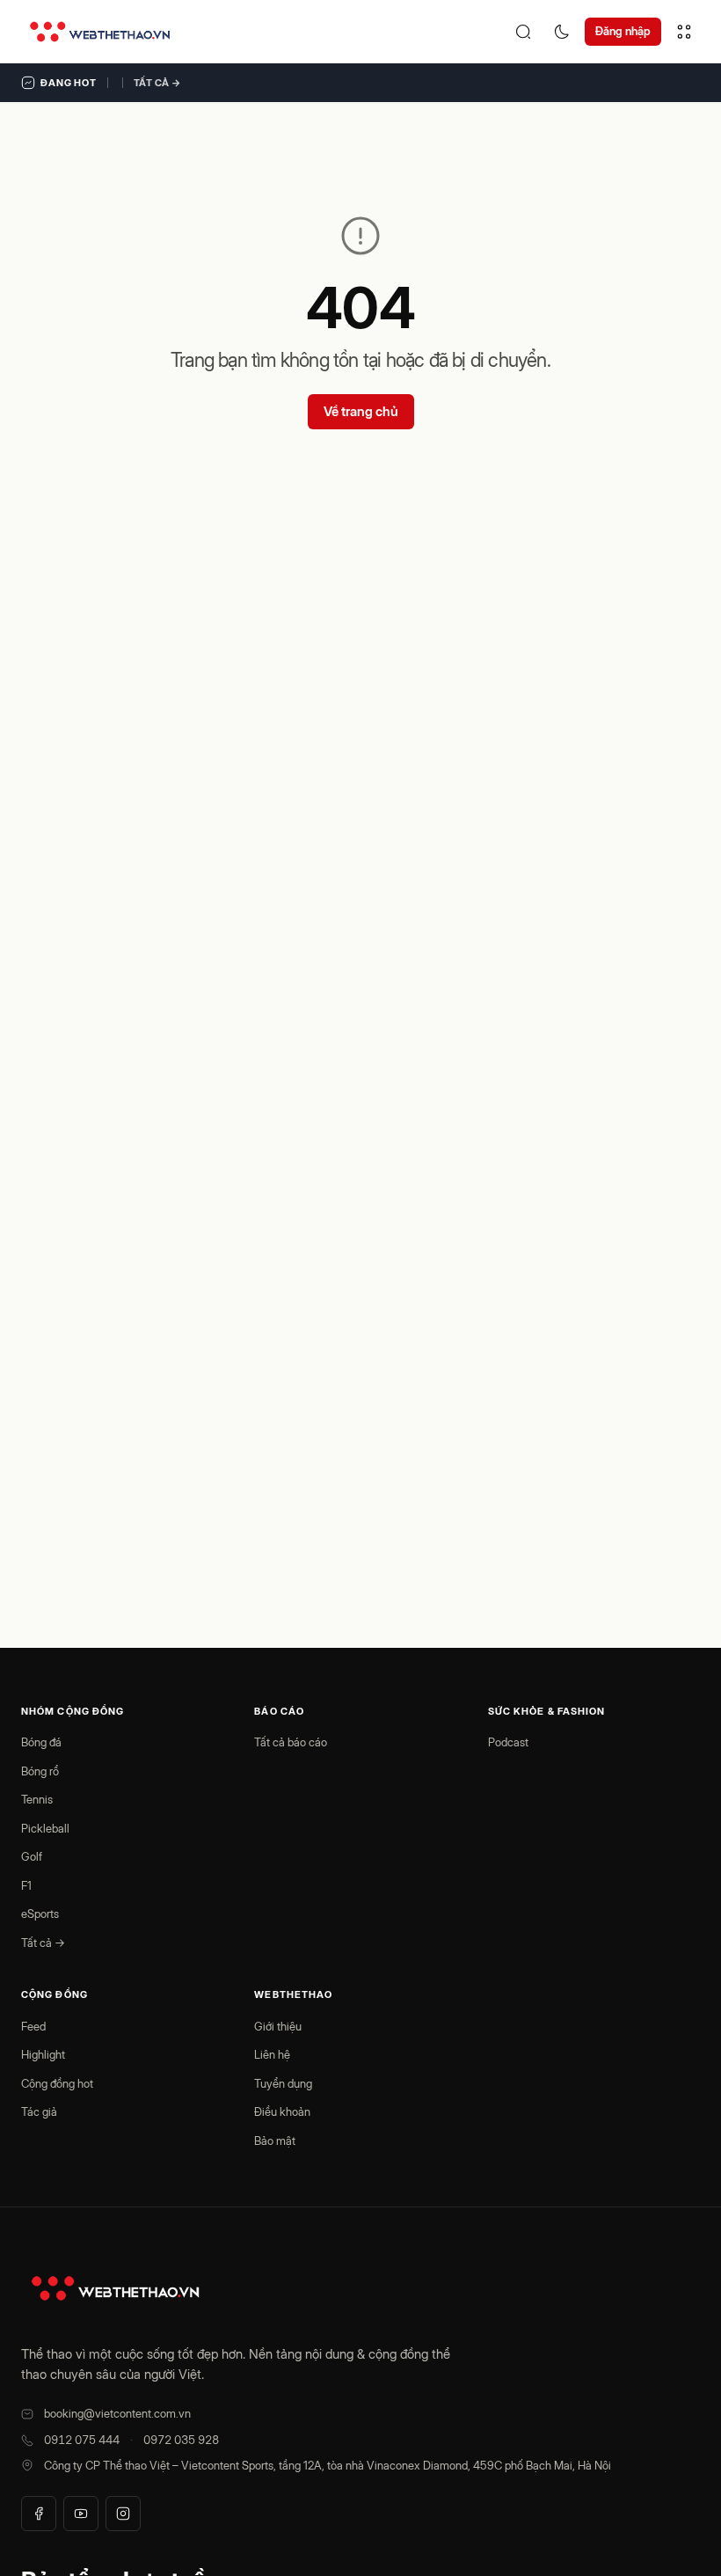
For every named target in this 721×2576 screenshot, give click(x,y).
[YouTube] (81, 2514)
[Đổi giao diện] (562, 32)
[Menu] (684, 32)
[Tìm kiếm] (523, 32)
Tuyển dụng (283, 2083)
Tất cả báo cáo (291, 1742)
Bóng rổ (40, 1771)
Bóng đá (41, 1742)
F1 (26, 1885)
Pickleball (45, 1828)
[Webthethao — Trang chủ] (100, 32)
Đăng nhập (623, 31)
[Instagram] (123, 2514)
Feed (33, 2026)
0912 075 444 (82, 2440)
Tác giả (39, 2111)
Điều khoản (282, 2111)
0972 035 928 (181, 2440)
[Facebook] (39, 2514)
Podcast (508, 1742)
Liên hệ (272, 2054)
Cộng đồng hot (57, 2083)
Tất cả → (157, 83)
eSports (40, 1914)
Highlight (43, 2054)
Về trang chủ (361, 411)
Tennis (37, 1799)
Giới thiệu (278, 2026)
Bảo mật (275, 2141)
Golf (32, 1856)
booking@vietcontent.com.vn (117, 2413)
